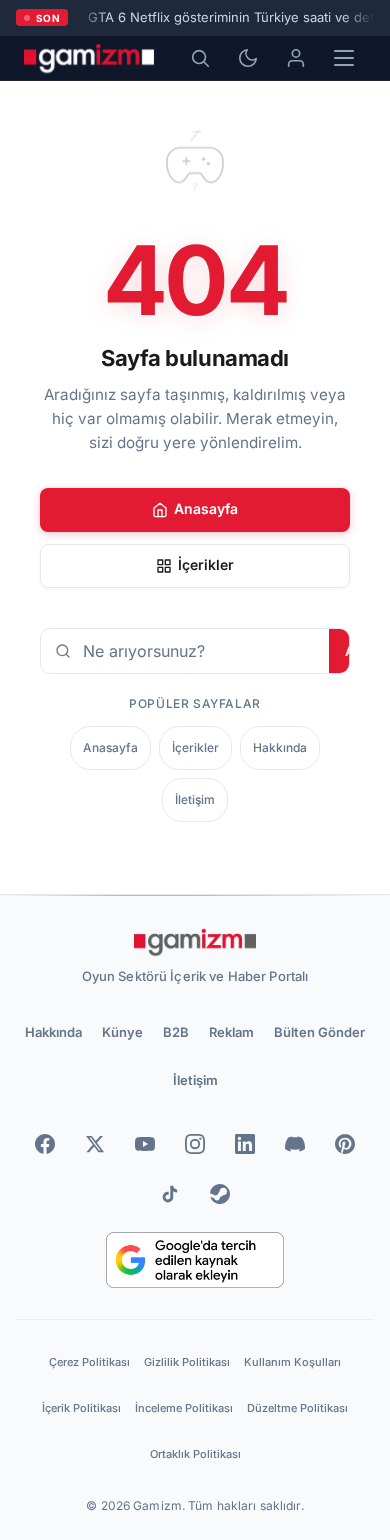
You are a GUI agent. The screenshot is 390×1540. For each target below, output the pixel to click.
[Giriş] (296, 58)
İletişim (195, 799)
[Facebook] (45, 1144)
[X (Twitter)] (95, 1144)
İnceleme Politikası (184, 1408)
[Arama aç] (200, 58)
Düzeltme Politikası (297, 1408)
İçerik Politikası (81, 1408)
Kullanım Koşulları (292, 1362)
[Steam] (220, 1194)
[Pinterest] (345, 1144)
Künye (122, 1032)
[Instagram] (195, 1144)
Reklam (231, 1032)
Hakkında (280, 747)
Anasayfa (206, 508)
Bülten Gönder (319, 1032)
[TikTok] (170, 1194)
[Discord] (295, 1144)
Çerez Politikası (89, 1362)
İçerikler (206, 564)
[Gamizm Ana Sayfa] (89, 58)
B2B (176, 1032)
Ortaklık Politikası (195, 1454)
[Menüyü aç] (344, 58)
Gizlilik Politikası (187, 1362)
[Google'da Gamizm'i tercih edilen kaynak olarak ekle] (195, 1260)
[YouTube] (145, 1144)
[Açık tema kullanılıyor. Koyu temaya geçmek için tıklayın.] (248, 58)
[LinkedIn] (245, 1144)
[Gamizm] (195, 942)
